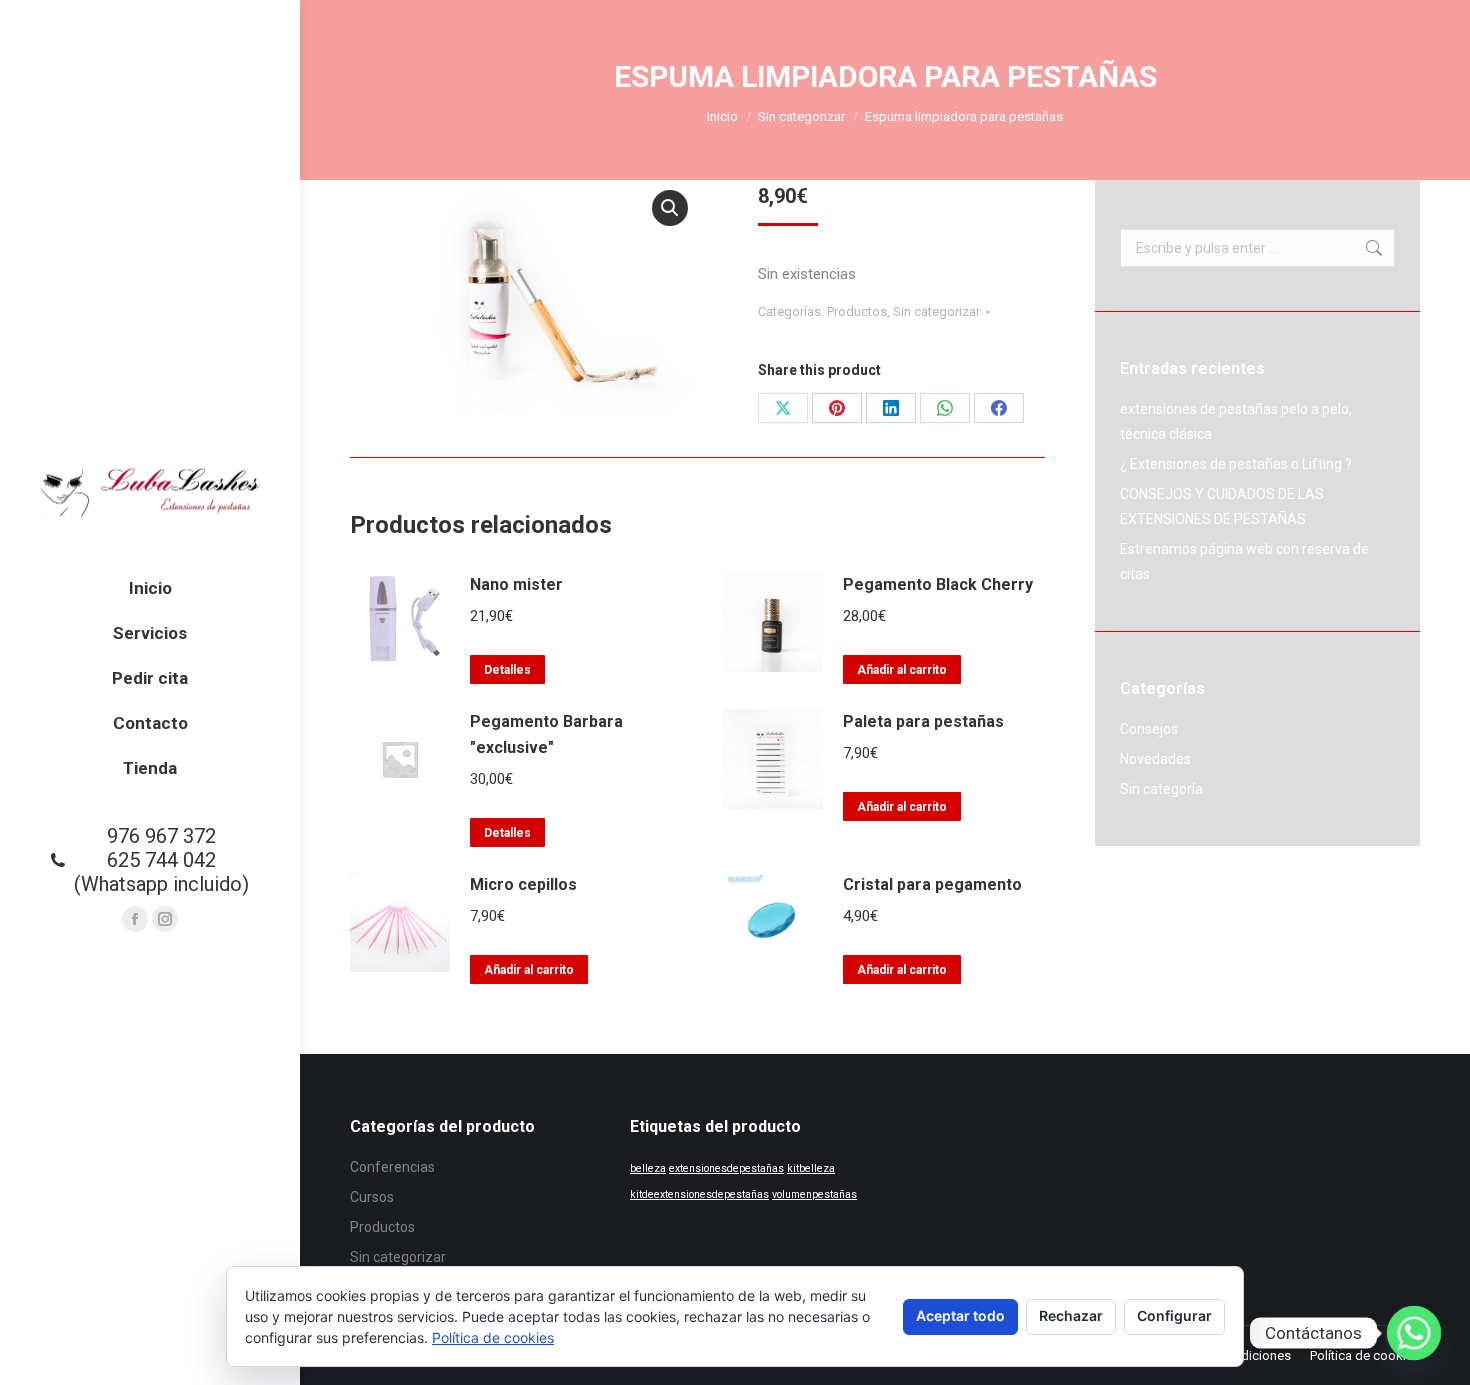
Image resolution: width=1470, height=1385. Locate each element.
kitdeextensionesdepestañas (699, 1194)
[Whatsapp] (1414, 1333)
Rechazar (1071, 1315)
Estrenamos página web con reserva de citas (1244, 561)
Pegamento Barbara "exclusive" (546, 734)
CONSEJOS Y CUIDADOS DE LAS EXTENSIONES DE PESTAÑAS (1222, 506)
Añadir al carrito (902, 670)
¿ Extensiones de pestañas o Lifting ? (1236, 464)
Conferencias (392, 1167)
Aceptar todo (960, 1315)
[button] (670, 208)
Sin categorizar (936, 311)
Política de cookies (493, 1337)
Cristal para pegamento (932, 884)
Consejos (1149, 729)
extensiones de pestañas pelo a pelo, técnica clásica (1236, 421)
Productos (857, 311)
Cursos (372, 1197)
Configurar (1174, 1315)
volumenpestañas (814, 1194)
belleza (648, 1168)
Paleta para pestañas (923, 721)
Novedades (1155, 759)
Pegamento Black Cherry (938, 584)
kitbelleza (811, 1168)
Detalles (507, 670)
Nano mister (516, 584)
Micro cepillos (523, 884)
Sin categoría (1161, 789)
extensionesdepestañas (726, 1168)
